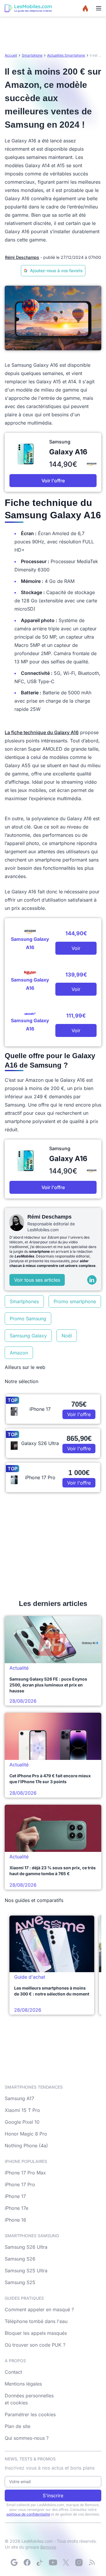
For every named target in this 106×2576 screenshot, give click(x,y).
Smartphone (32, 55)
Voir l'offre (53, 481)
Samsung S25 (20, 2282)
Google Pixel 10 (22, 2122)
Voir (76, 948)
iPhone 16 (15, 2220)
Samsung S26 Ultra (26, 2247)
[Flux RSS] (92, 2562)
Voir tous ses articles (37, 1280)
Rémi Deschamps (22, 257)
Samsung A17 (19, 2098)
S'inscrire (53, 2496)
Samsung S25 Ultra (26, 2271)
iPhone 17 (15, 2196)
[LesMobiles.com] (28, 8)
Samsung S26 (20, 2259)
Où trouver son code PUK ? (35, 2345)
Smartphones (24, 1301)
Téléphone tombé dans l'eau (36, 2321)
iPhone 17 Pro (20, 2184)
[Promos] (85, 8)
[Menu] (99, 8)
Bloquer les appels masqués (36, 2333)
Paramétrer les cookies (30, 2414)
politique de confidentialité (28, 2514)
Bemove (48, 2547)
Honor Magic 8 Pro (26, 2134)
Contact (13, 2372)
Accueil (11, 55)
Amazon (19, 1353)
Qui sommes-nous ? (27, 2438)
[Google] (14, 2562)
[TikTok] (40, 2562)
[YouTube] (53, 2562)
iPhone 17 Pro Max (25, 2173)
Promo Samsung (28, 1319)
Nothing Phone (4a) (26, 2146)
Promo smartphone (75, 1301)
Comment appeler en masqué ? (39, 2309)
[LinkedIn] (92, 1280)
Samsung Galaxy (28, 1336)
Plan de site (18, 2426)
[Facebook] (27, 2562)
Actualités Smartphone (66, 55)
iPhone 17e (16, 2208)
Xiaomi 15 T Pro (22, 2110)
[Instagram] (79, 2562)
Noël (67, 1336)
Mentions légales (23, 2384)
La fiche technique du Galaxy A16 (42, 732)
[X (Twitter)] (66, 2562)
